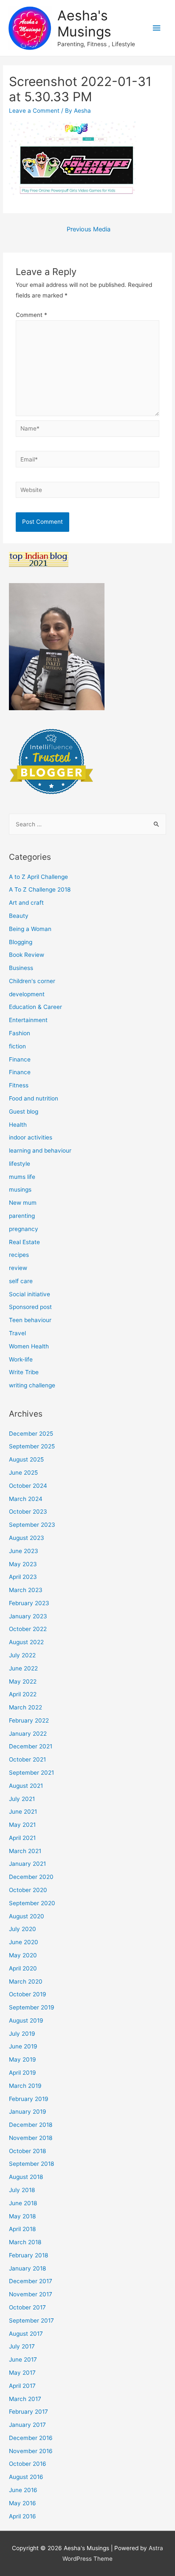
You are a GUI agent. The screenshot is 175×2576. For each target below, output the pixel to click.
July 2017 (22, 2346)
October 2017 (27, 2307)
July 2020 (23, 1929)
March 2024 (26, 1499)
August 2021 (26, 1786)
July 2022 (22, 1655)
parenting (22, 1216)
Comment (31, 315)
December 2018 (31, 2125)
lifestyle (20, 1164)
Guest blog (24, 1112)
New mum (23, 1203)
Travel (17, 1333)
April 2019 (23, 2073)
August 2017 (26, 2334)
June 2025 (23, 1473)
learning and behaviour (40, 1150)
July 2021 (22, 1799)
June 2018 (23, 2203)
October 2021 (27, 1759)
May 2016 (23, 2503)
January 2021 (27, 1864)
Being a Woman (30, 929)
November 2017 (31, 2294)
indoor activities (31, 1137)
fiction (17, 1046)
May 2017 (22, 2373)
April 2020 (23, 1968)
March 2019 (25, 2086)
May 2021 (22, 1825)
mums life (22, 1177)
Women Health (29, 1346)
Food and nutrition (34, 1098)
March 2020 (26, 1981)
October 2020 (28, 1890)
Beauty (19, 916)
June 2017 (23, 2359)
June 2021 (23, 1812)
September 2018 (31, 2164)
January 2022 (28, 1734)
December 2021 (31, 1746)
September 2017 (31, 2320)
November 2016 (31, 2451)
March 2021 (25, 1851)
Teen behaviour (30, 1320)
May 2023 (23, 1564)
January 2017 (27, 2425)
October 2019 (28, 1994)
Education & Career (35, 1007)
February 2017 (28, 2412)
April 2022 (23, 1694)
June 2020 (24, 1942)
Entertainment (28, 1020)
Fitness (19, 1085)
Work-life (21, 1359)
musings (20, 1189)
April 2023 (23, 1577)
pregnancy (24, 1229)
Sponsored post (30, 1307)
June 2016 (23, 2490)
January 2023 (28, 1616)
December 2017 (31, 2281)
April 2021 (22, 1838)
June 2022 (23, 1668)
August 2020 (27, 1916)
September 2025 (32, 1446)
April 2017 (22, 2386)
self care (21, 1281)
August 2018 (26, 2177)
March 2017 (25, 2399)
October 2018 (27, 2151)
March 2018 (25, 2242)
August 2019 (26, 2020)
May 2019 (23, 2059)
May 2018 (22, 2216)
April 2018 (22, 2229)
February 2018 (28, 2255)
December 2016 (31, 2438)
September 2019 (32, 2007)
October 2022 (28, 1629)
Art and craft (26, 903)
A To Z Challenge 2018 (40, 889)
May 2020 (23, 1955)
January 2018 (27, 2268)
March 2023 (26, 1590)
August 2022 (26, 1642)
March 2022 (25, 1707)
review (18, 1268)
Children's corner (32, 981)
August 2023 (27, 1538)
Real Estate (24, 1242)
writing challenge (32, 1385)
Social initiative (30, 1294)
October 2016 (28, 2464)
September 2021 (31, 1773)
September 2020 (32, 1903)
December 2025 (31, 1434)
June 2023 (24, 1551)
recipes (19, 1255)
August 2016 (26, 2477)
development (27, 994)
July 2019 (22, 2034)
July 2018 (22, 2190)
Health (18, 1125)
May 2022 (23, 1681)
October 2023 (28, 1512)
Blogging (21, 942)
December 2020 (31, 1877)
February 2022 (29, 1720)
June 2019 (23, 2046)
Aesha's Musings (84, 24)
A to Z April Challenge (38, 877)
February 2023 (29, 1603)
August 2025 (26, 1459)
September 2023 (32, 1525)
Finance (20, 1059)
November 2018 (31, 2138)
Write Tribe (24, 1372)
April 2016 (23, 2516)
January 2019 (28, 2112)
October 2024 (28, 1486)
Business (21, 968)
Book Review (27, 955)
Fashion (20, 1033)
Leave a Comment (34, 111)
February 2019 (29, 2099)
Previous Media (89, 229)
